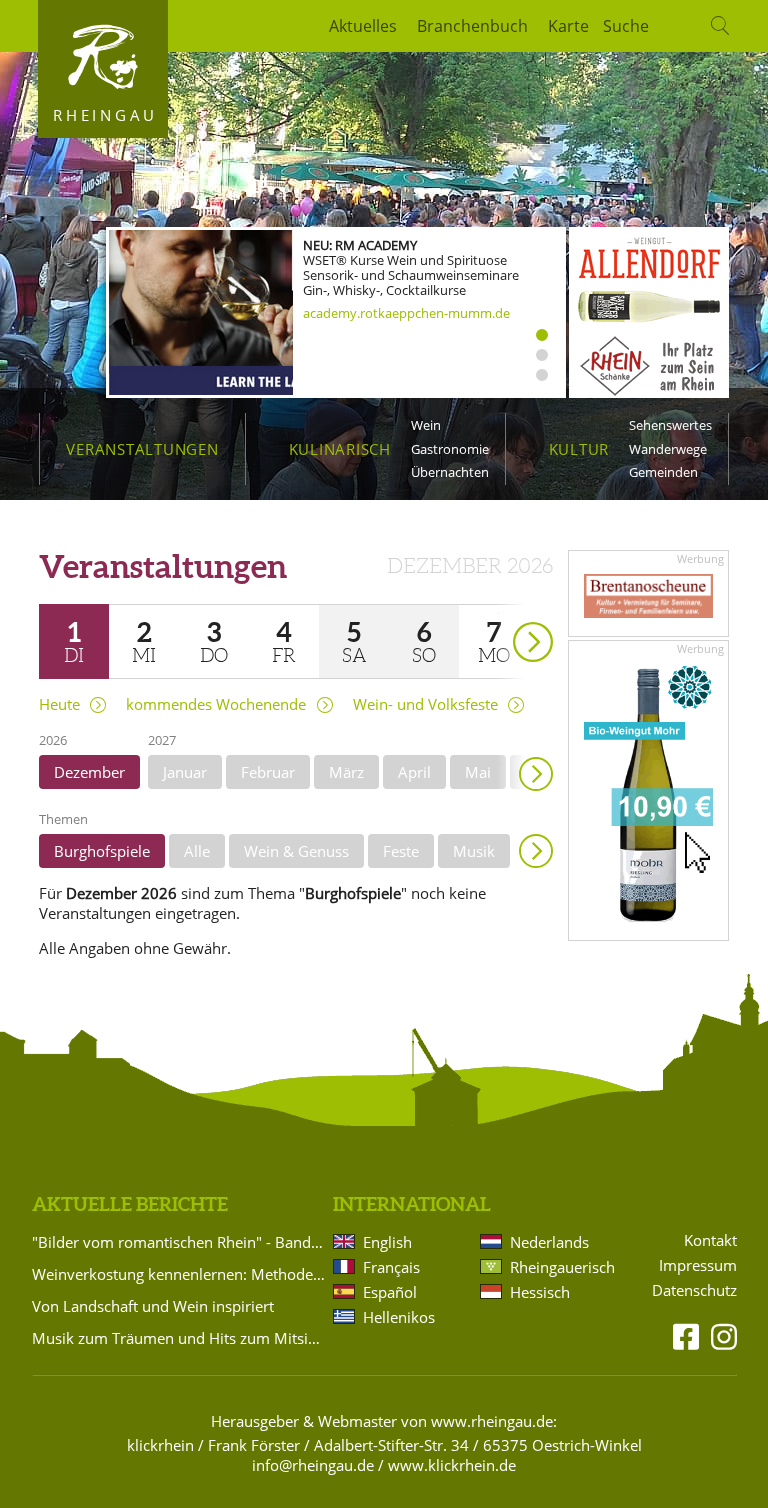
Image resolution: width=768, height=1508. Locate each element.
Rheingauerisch (561, 1267)
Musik (474, 851)
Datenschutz (694, 1290)
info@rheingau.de (313, 1465)
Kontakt (710, 1240)
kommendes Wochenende (216, 704)
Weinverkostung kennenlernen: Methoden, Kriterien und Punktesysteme (179, 1274)
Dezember (89, 772)
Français (391, 1267)
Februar (268, 772)
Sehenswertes (670, 425)
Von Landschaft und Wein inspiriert (153, 1306)
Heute (59, 704)
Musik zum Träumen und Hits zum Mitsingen (179, 1338)
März (346, 772)
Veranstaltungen (142, 449)
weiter (498, 613)
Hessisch (540, 1292)
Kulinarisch (340, 449)
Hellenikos (399, 1317)
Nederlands (549, 1242)
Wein (426, 425)
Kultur (579, 449)
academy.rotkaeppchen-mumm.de (406, 313)
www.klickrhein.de (452, 1465)
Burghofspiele (102, 851)
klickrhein (160, 1445)
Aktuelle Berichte (130, 1204)
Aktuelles (363, 26)
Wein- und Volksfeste (425, 704)
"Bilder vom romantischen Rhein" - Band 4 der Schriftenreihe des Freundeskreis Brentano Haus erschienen (179, 1242)
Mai (478, 772)
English (387, 1242)
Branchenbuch (472, 26)
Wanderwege (668, 449)
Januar (185, 772)
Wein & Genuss (296, 851)
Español (390, 1292)
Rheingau (105, 115)
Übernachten (450, 472)
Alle (197, 851)
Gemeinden (663, 472)
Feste (401, 851)
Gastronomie (450, 449)
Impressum (698, 1265)
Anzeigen (536, 851)
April (414, 772)
